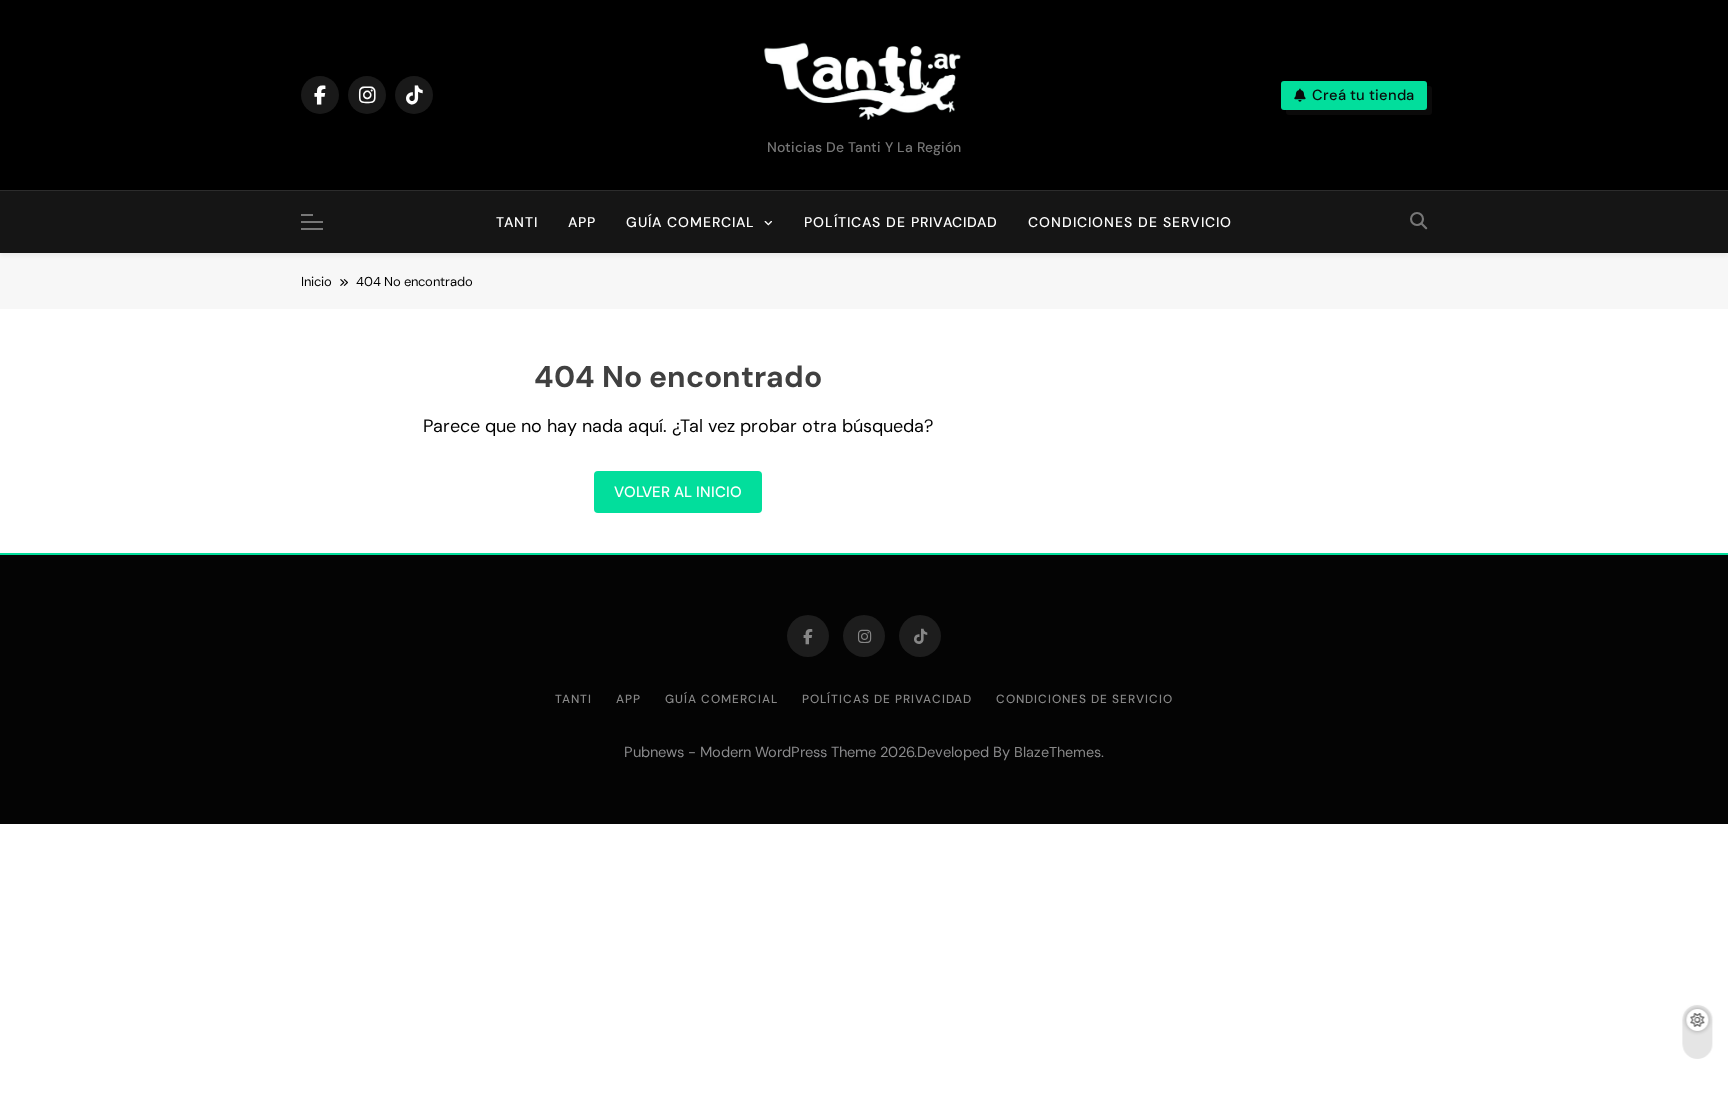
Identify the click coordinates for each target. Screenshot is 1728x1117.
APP (582, 222)
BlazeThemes (1057, 752)
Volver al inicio (678, 492)
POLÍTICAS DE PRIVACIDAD (901, 222)
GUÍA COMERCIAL (690, 222)
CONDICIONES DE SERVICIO (1130, 222)
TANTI (524, 211)
